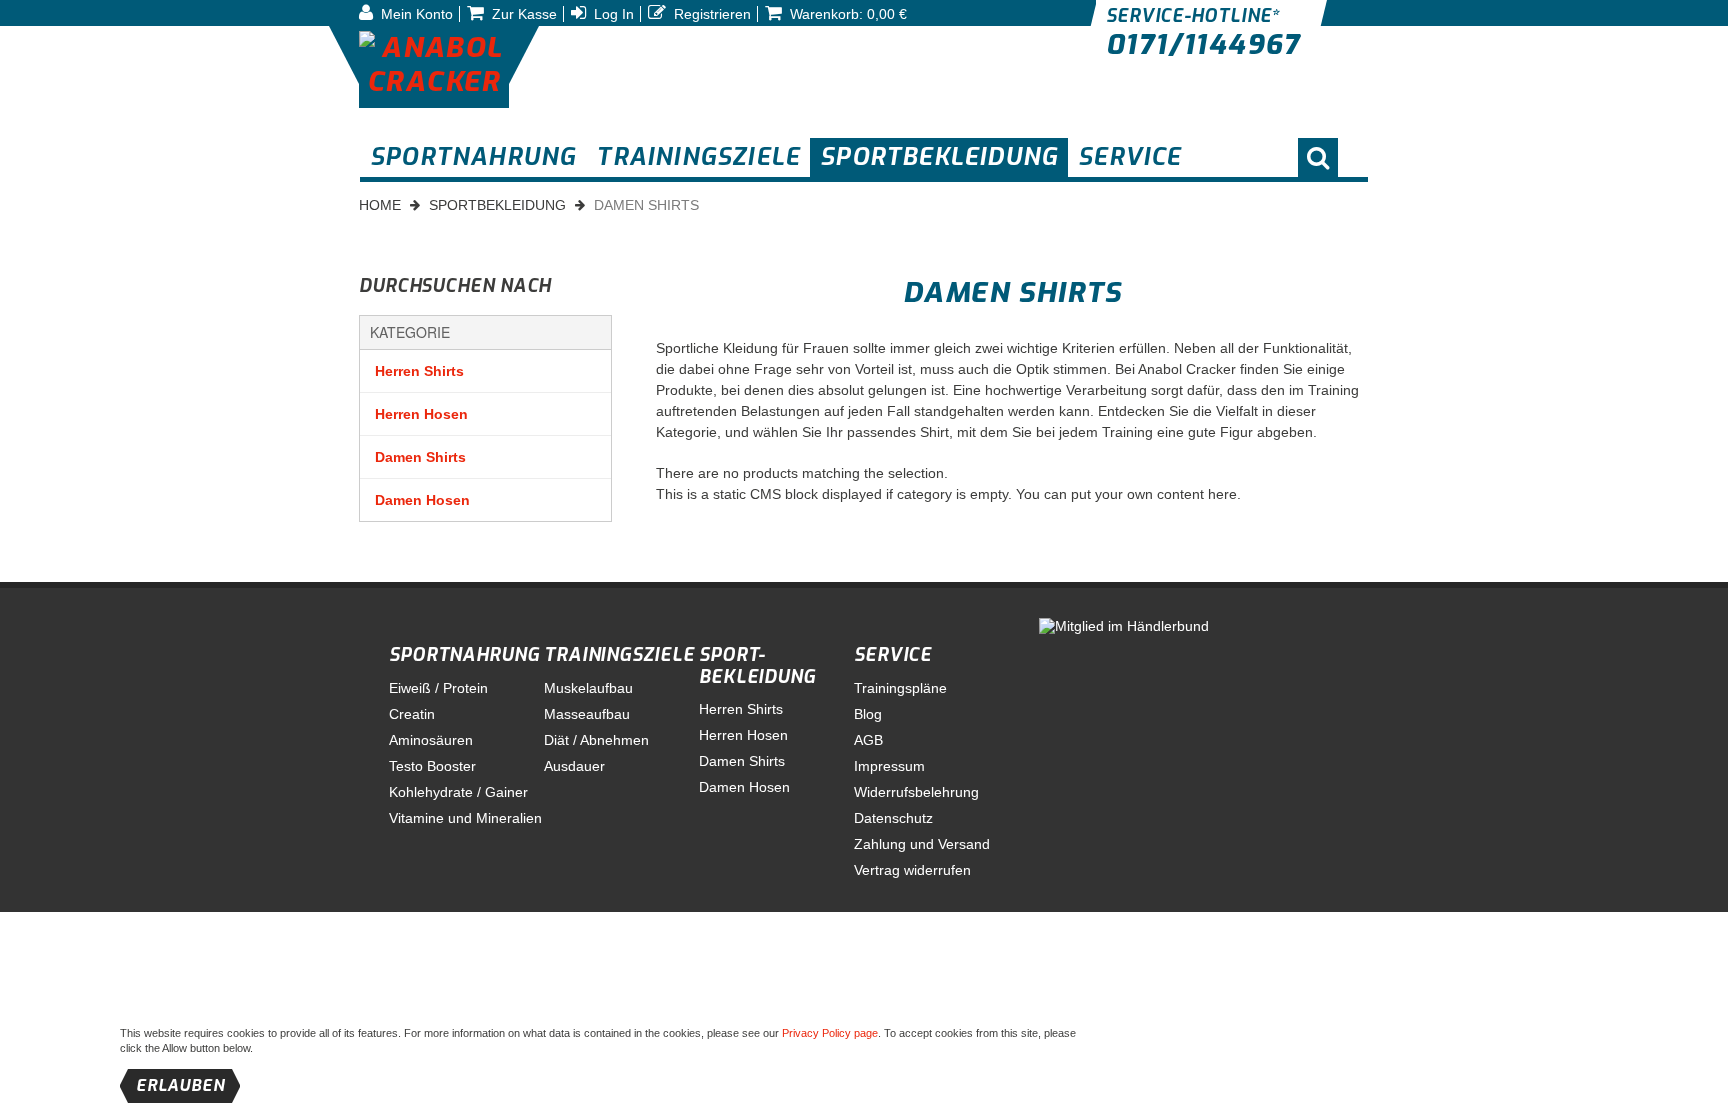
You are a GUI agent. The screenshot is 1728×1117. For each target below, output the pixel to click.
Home (380, 205)
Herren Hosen (421, 414)
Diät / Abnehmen (596, 740)
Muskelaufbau (588, 688)
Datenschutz (893, 818)
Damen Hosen (422, 500)
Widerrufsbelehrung (916, 792)
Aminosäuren (431, 740)
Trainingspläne (900, 688)
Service (893, 655)
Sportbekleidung (497, 205)
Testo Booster (432, 766)
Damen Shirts (420, 457)
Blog (868, 714)
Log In (612, 14)
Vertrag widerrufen (912, 870)
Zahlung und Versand (922, 844)
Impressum (889, 766)
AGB (868, 740)
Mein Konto (415, 14)
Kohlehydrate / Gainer (458, 792)
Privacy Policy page (830, 1033)
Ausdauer (574, 766)
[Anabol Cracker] (434, 67)
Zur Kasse (522, 14)
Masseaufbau (587, 714)
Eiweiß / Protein (438, 688)
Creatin (412, 714)
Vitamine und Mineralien (465, 818)
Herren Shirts (419, 371)
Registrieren (710, 14)
